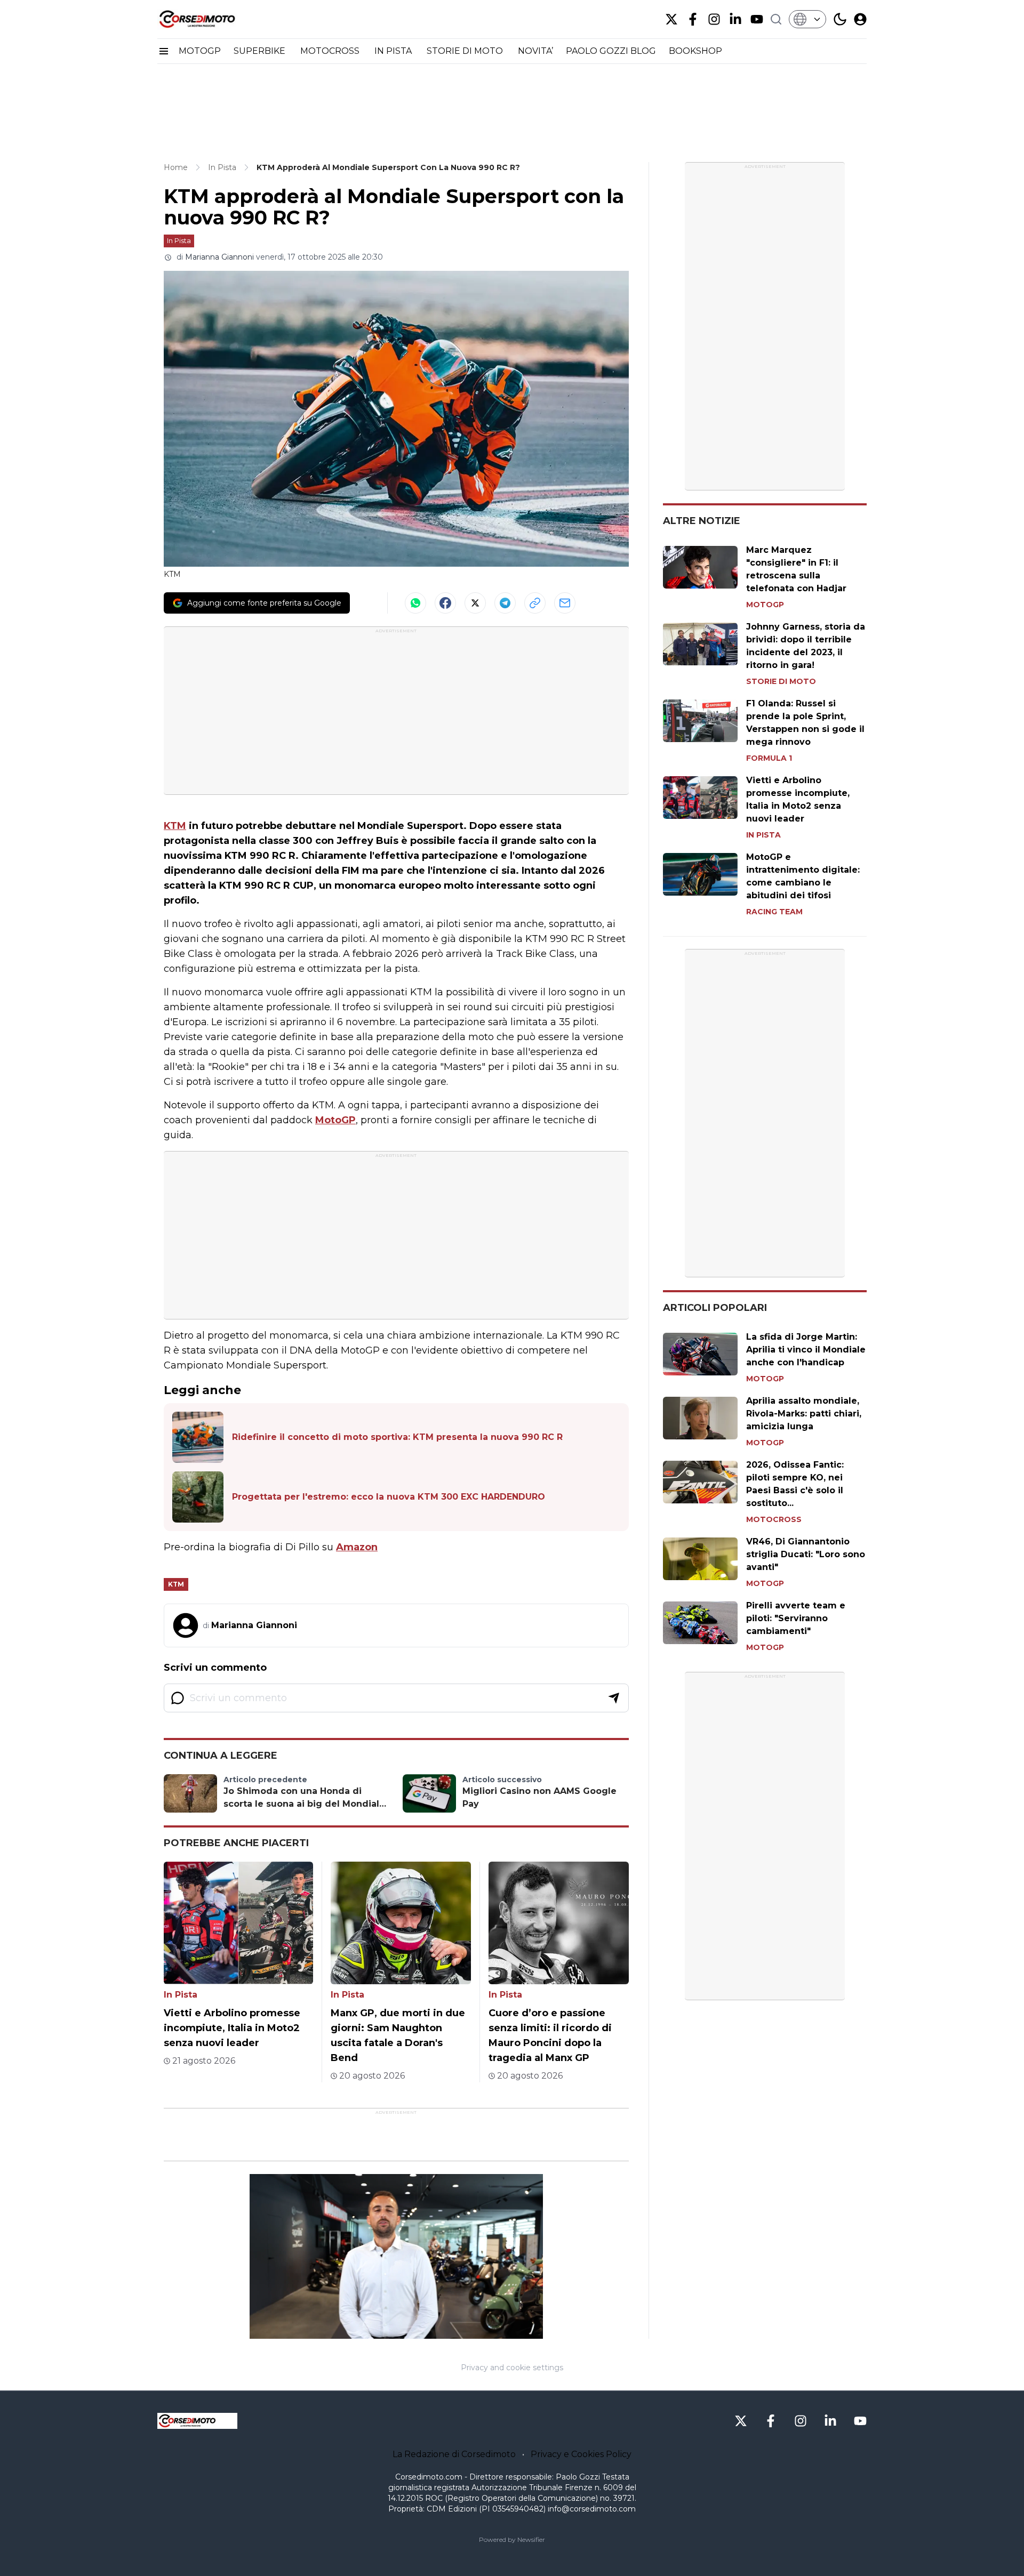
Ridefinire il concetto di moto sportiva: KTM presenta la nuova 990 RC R (397, 1437)
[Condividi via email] (565, 603)
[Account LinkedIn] (735, 19)
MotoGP (335, 1120)
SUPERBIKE (261, 51)
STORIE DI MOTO (466, 51)
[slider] (385, 2331)
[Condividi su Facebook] (445, 603)
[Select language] (807, 19)
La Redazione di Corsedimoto (454, 2454)
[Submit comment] (614, 1698)
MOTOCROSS (331, 51)
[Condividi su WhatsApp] (415, 603)
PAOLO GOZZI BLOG (611, 51)
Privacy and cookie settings (512, 2368)
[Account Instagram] (714, 19)
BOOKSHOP (695, 51)
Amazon (357, 1547)
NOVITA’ (535, 51)
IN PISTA (394, 51)
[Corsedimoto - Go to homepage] (197, 2421)
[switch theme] (840, 19)
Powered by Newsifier (512, 2539)
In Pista (179, 240)
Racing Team (774, 912)
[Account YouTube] (757, 19)
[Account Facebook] (693, 19)
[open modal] (860, 19)
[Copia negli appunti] (535, 603)
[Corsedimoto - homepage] (211, 19)
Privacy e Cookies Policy (581, 2454)
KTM (175, 826)
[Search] (776, 19)
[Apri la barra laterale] (164, 51)
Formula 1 (769, 758)
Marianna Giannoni (219, 257)
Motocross (774, 1519)
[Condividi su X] (475, 603)
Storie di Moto (781, 681)
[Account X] (671, 19)
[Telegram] (505, 603)
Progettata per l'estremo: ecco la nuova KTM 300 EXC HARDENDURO (389, 1497)
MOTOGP (200, 51)
